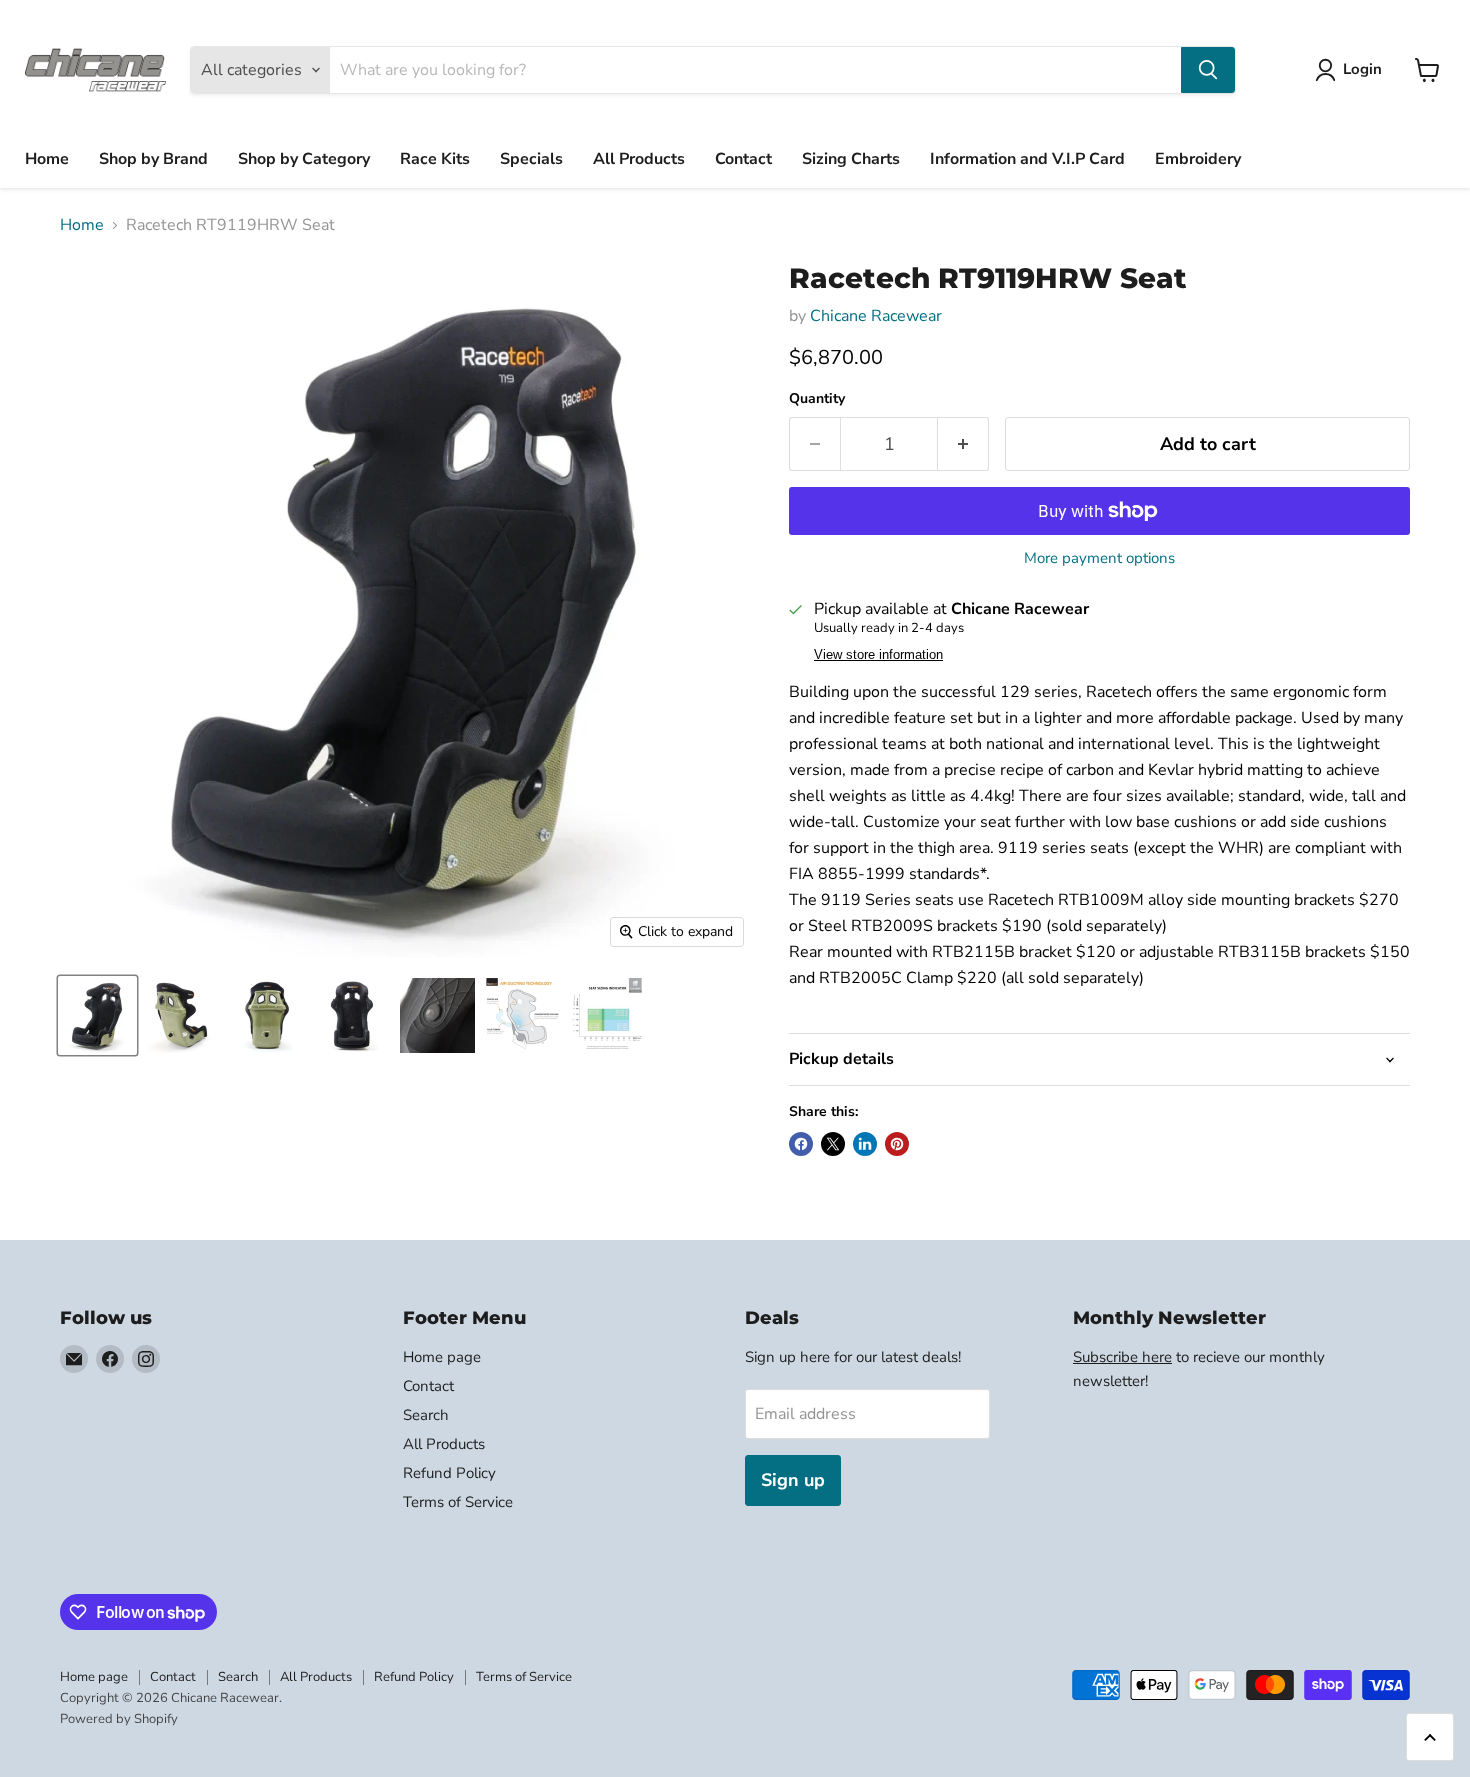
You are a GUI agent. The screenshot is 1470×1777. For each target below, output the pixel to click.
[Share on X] (833, 1144)
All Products (639, 159)
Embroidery (1198, 159)
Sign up (793, 1480)
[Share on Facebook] (801, 1144)
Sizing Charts (851, 159)
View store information (878, 655)
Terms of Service (458, 1502)
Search (426, 1415)
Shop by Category (304, 159)
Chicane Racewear (876, 316)
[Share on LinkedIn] (865, 1144)
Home (47, 159)
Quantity (817, 399)
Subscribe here (1122, 1357)
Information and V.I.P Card (1027, 159)
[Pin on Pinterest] (897, 1144)
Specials (531, 159)
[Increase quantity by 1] (963, 444)
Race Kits (435, 159)
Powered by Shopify (119, 1719)
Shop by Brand (153, 159)
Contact (743, 159)
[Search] (1208, 70)
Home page (442, 1357)
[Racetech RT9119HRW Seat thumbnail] (97, 1015)
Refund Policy (449, 1473)
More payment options (1099, 558)
